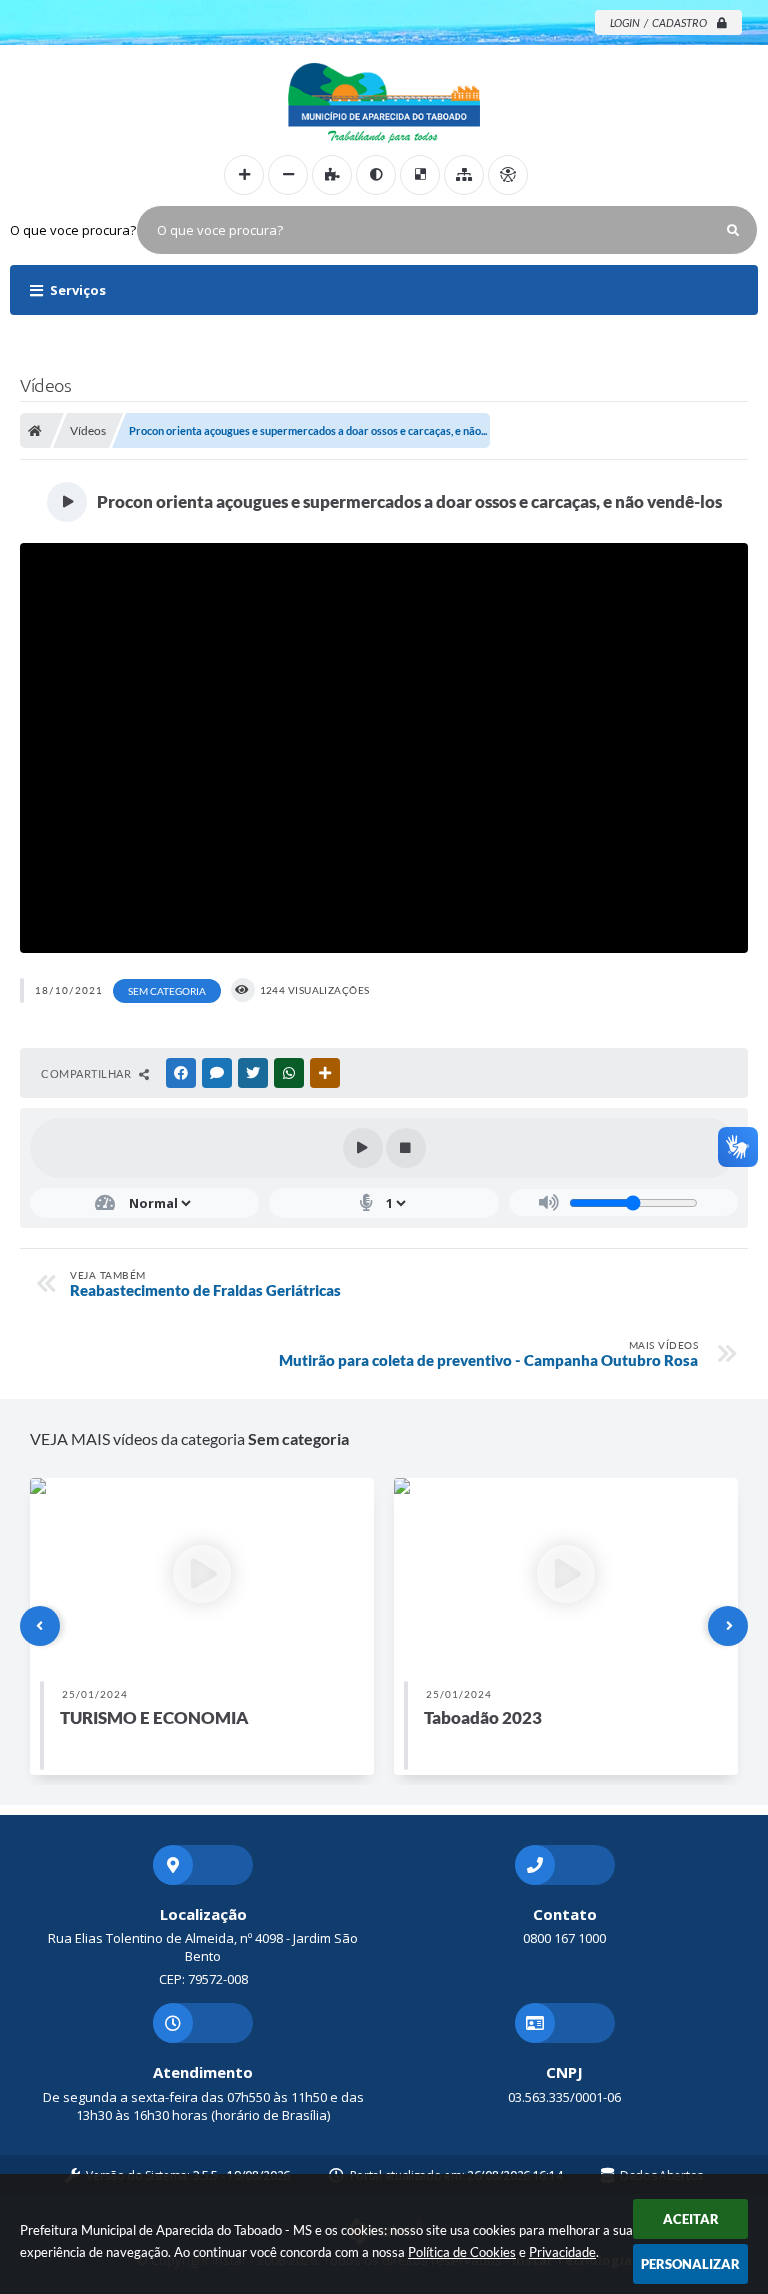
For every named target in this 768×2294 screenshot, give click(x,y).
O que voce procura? (73, 230)
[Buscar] (733, 230)
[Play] (363, 1148)
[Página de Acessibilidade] (508, 175)
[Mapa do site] (464, 175)
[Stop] (406, 1148)
